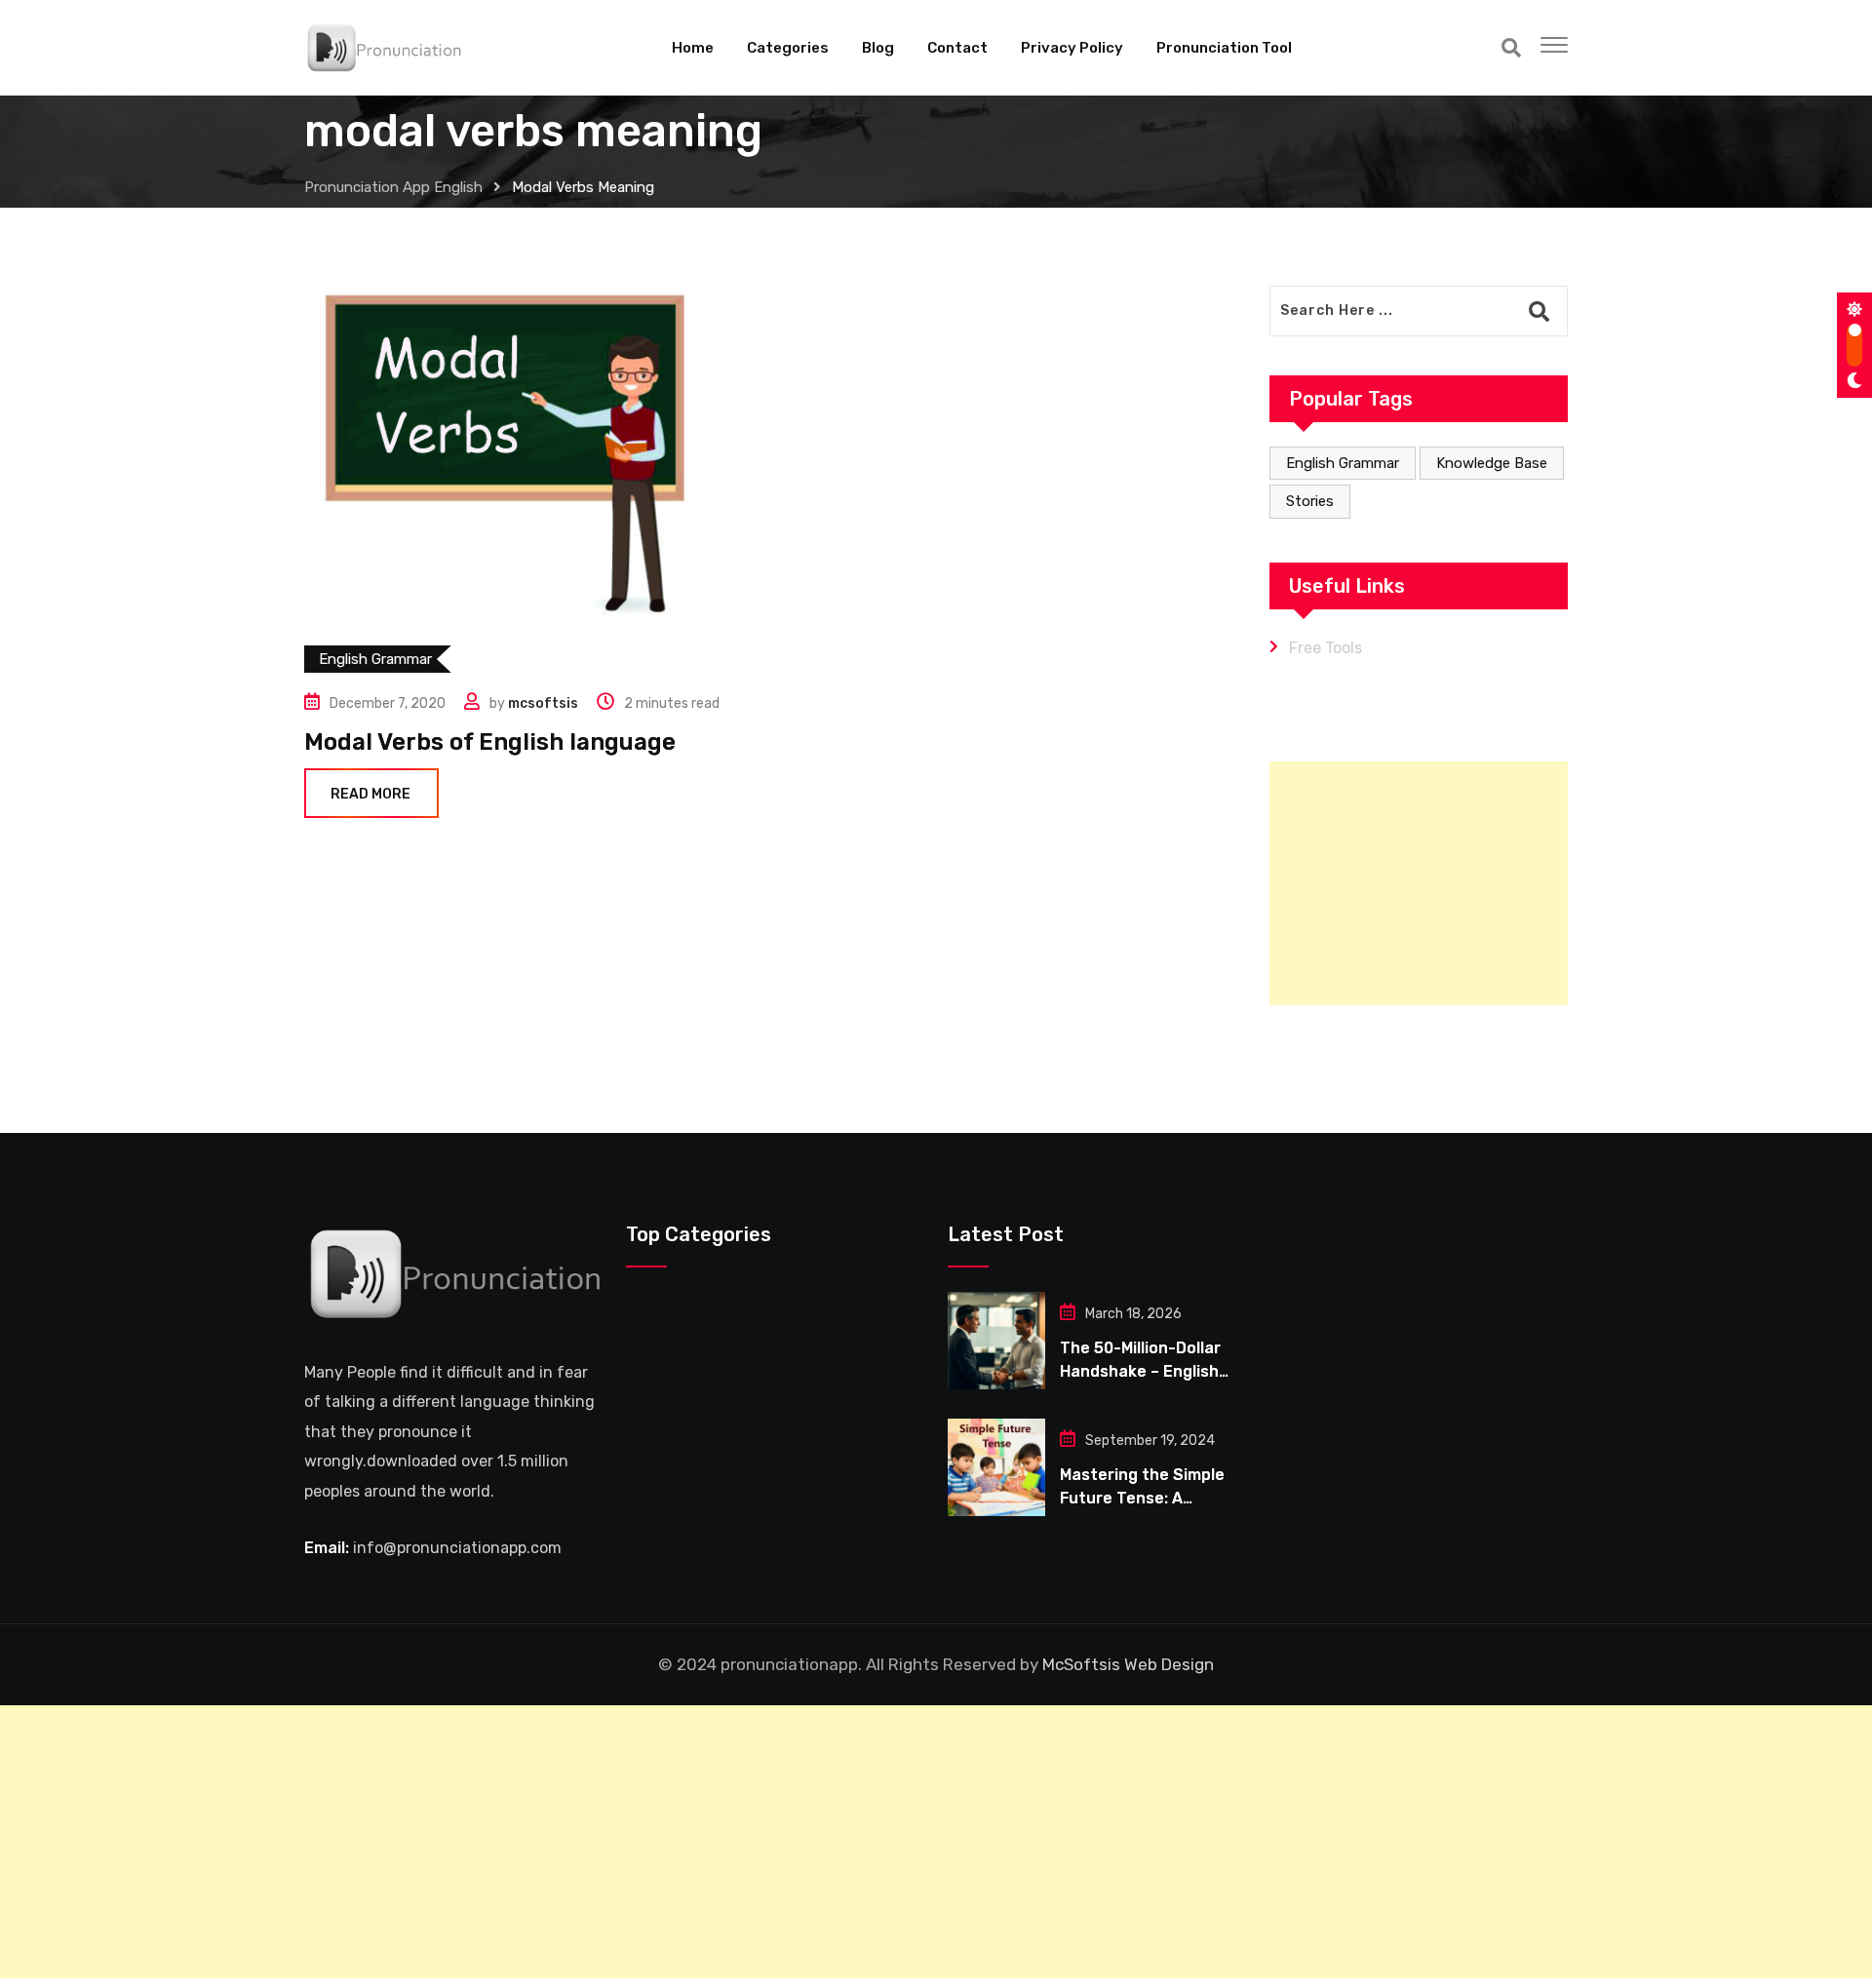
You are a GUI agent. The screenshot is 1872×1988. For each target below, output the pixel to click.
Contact (957, 48)
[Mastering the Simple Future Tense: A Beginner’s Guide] (996, 1467)
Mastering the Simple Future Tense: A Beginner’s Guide (1142, 1498)
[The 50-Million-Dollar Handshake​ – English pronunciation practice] (996, 1341)
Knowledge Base (1492, 463)
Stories (1310, 501)
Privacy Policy (1072, 48)
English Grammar (1343, 463)
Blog (878, 48)
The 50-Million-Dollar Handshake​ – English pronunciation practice (1149, 1371)
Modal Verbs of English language (490, 742)
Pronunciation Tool (1224, 48)
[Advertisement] (1419, 883)
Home (693, 48)
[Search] (1511, 48)
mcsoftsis (543, 703)
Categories (788, 48)
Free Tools (1326, 648)
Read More (370, 794)
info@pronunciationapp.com (457, 1548)
